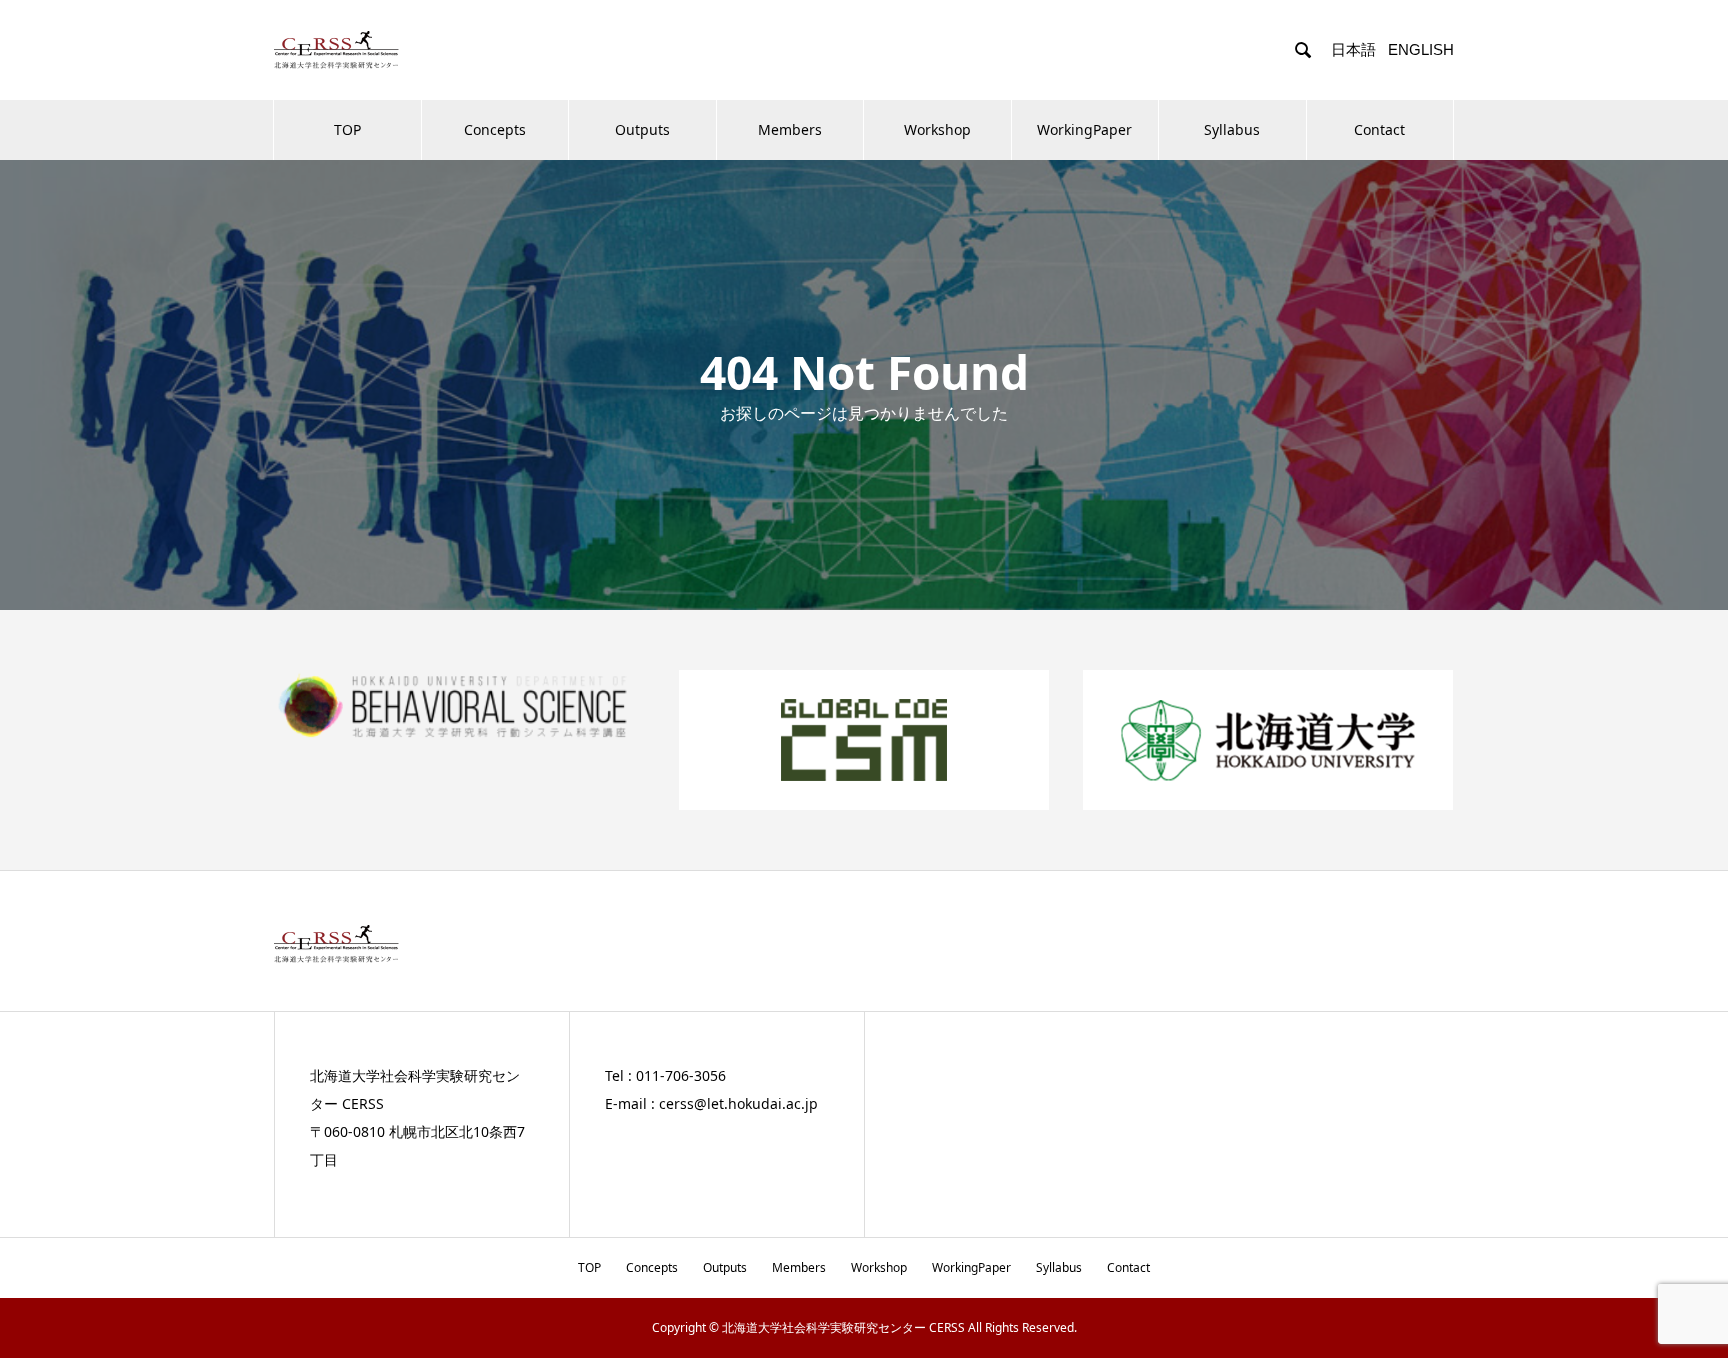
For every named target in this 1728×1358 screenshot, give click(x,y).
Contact (1379, 129)
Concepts (495, 129)
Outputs (642, 129)
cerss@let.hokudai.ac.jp (738, 1103)
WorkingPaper (1084, 129)
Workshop (937, 129)
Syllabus (1232, 129)
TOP (347, 129)
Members (790, 129)
